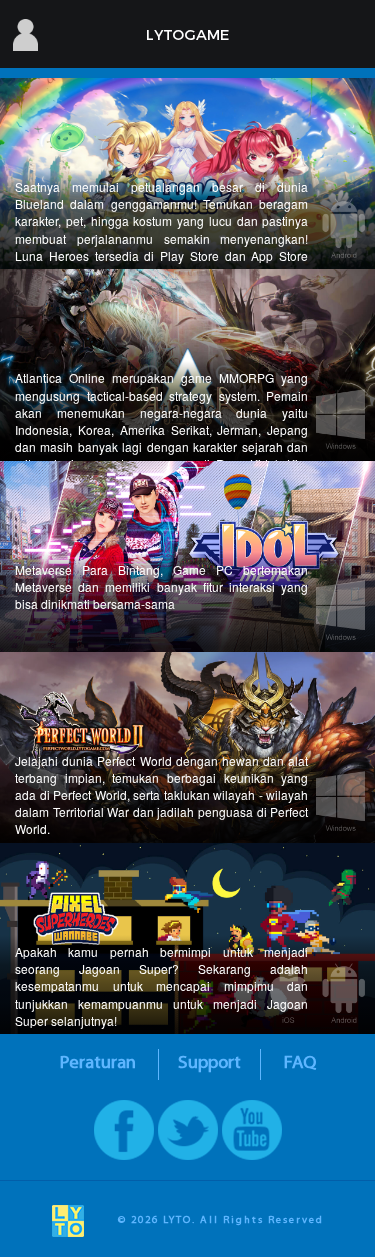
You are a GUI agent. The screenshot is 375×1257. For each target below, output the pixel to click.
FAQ (300, 1063)
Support (209, 1063)
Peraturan (98, 1063)
